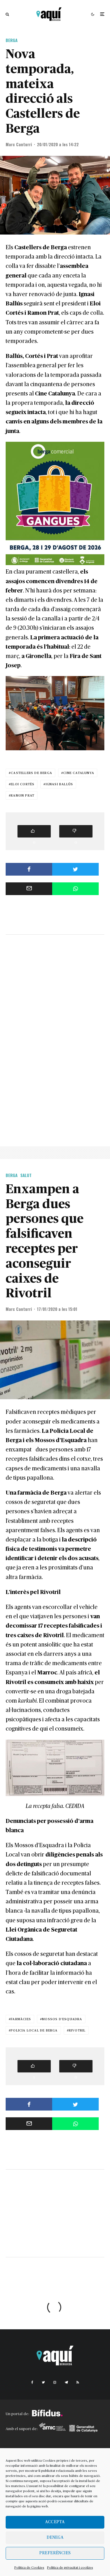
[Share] (29, 869)
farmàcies (21, 2019)
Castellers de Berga (31, 773)
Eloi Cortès (23, 784)
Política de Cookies (29, 2568)
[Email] (29, 889)
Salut (26, 1175)
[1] (34, 2066)
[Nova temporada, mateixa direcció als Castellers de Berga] (55, 195)
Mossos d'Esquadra (62, 2019)
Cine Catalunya (79, 773)
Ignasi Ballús (60, 784)
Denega (55, 2537)
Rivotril (77, 2030)
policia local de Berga (34, 2030)
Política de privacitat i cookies (70, 2568)
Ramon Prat (23, 795)
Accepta (55, 2522)
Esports (14, 2316)
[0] (34, 831)
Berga (12, 40)
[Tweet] (75, 869)
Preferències (55, 2553)
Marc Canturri (19, 144)
